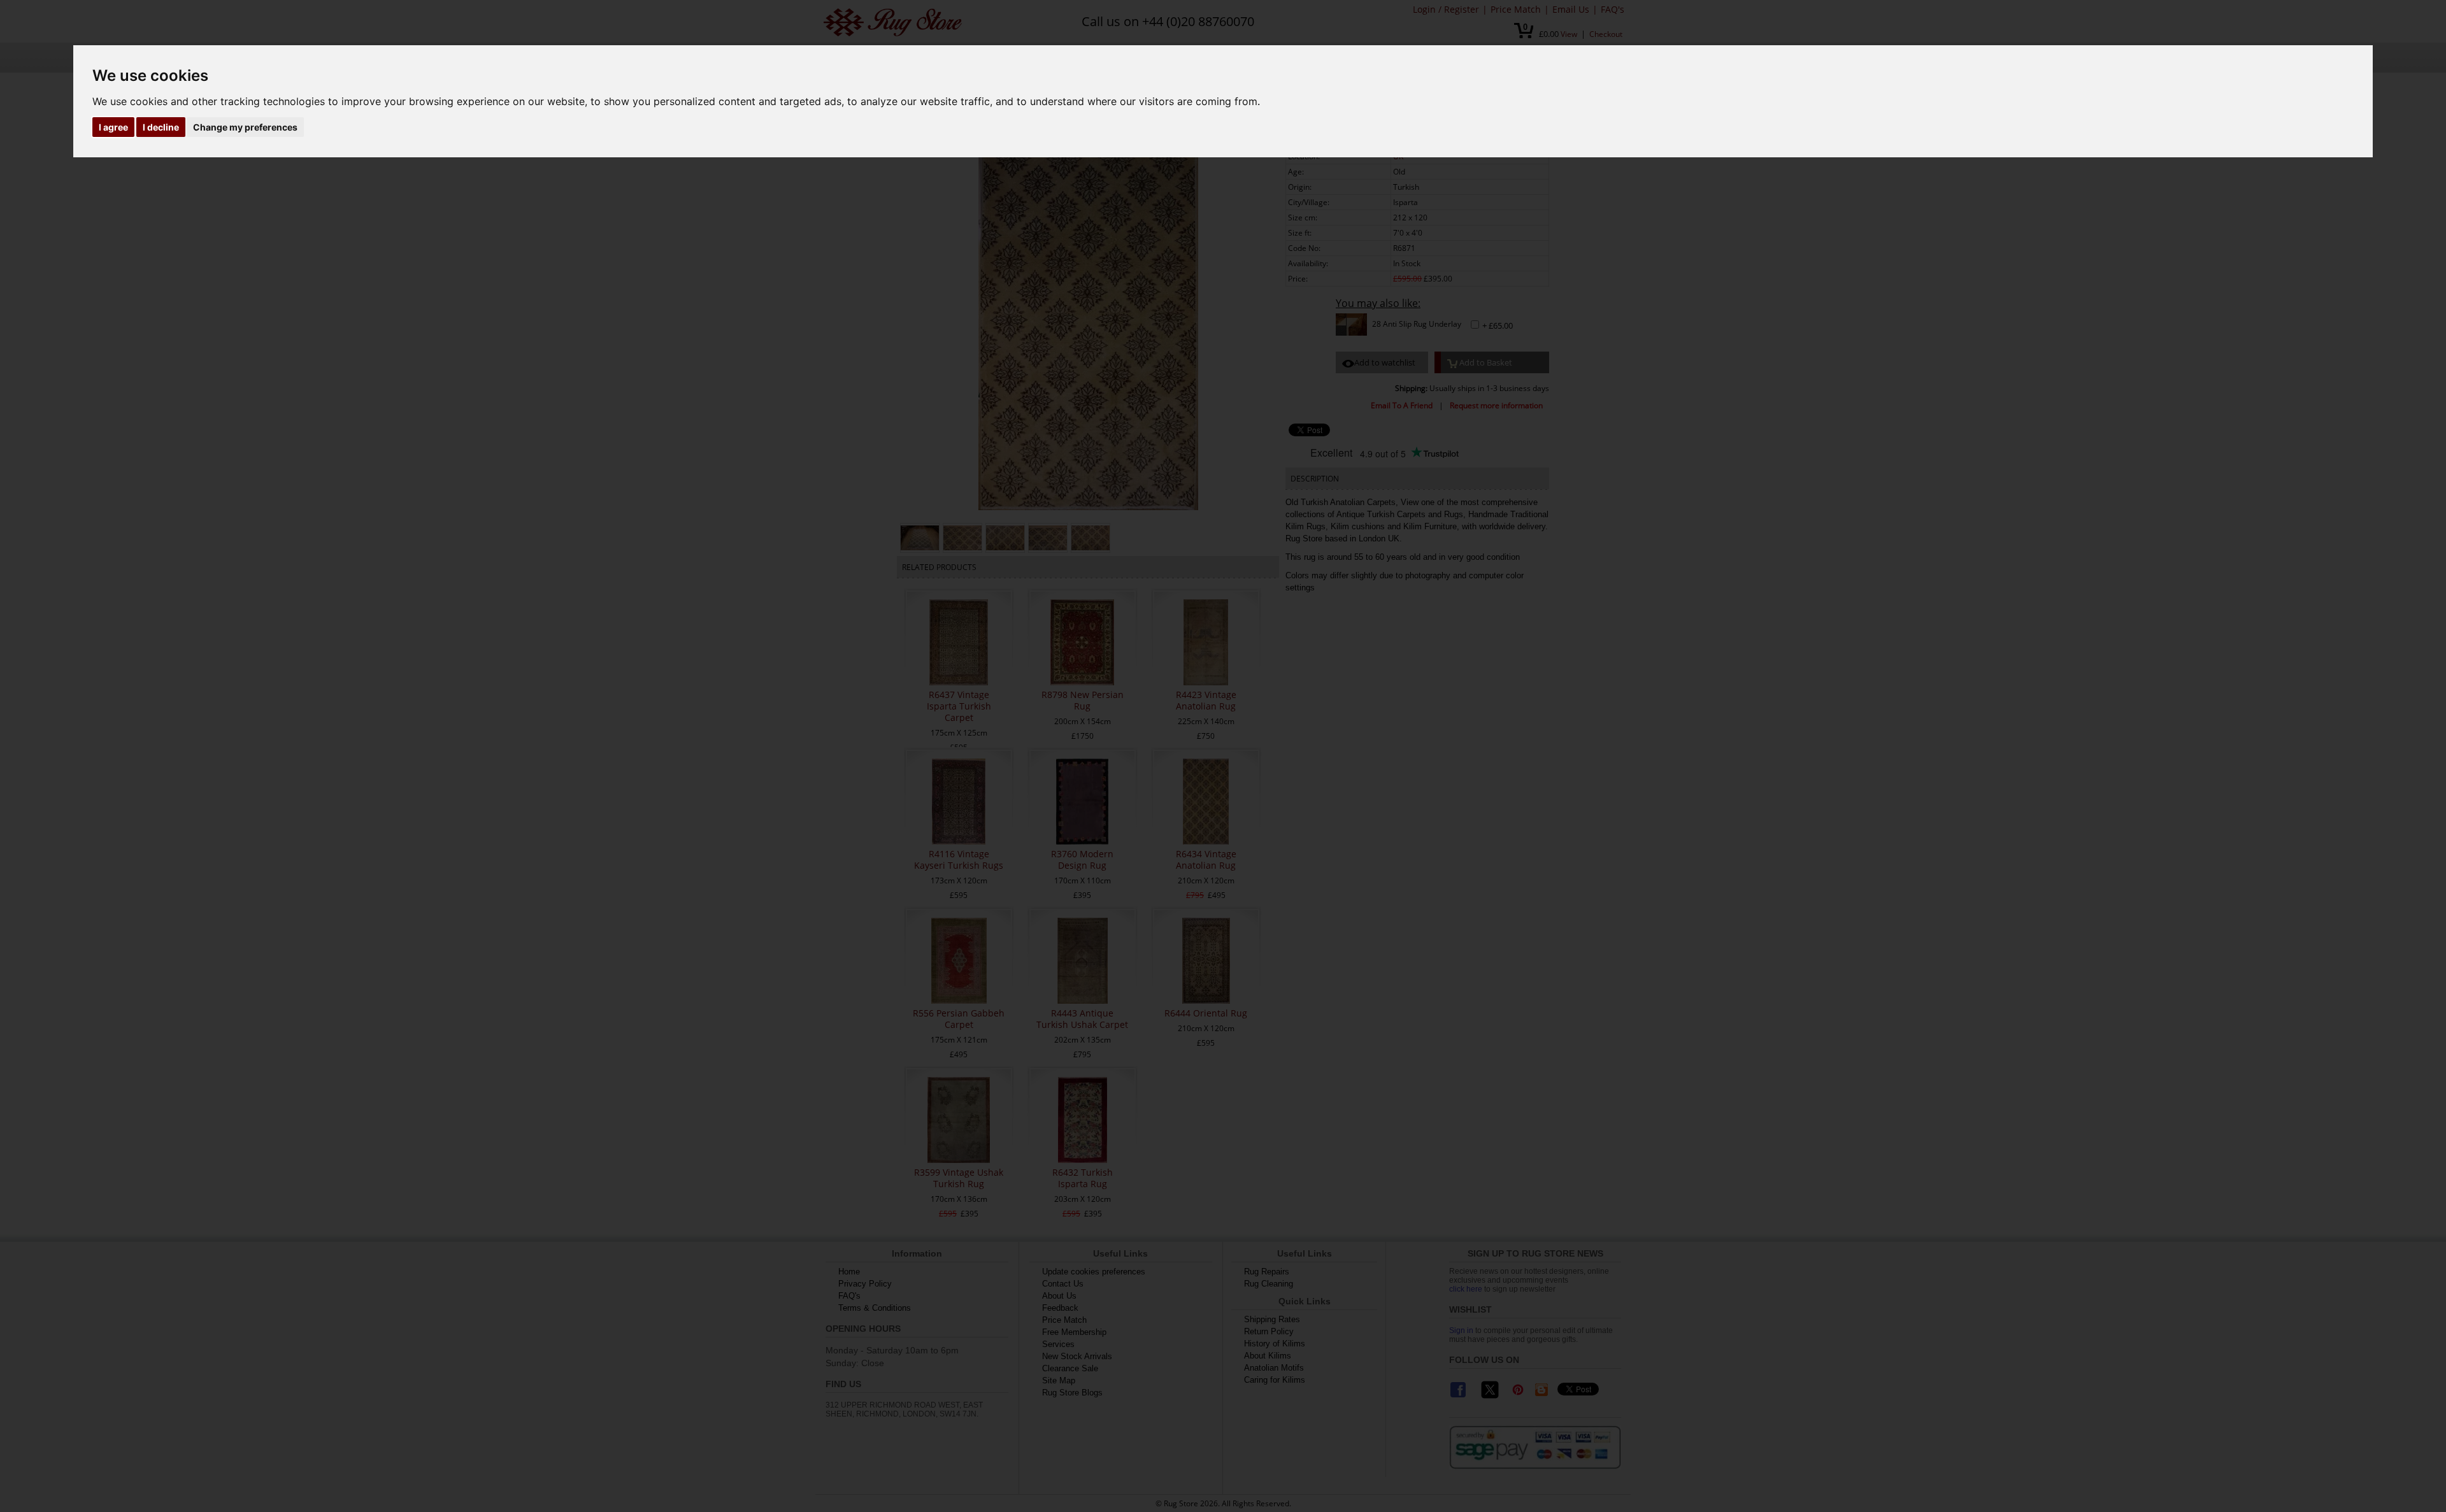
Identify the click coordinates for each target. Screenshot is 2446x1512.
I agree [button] (113, 127)
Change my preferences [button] (245, 127)
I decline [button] (161, 127)
